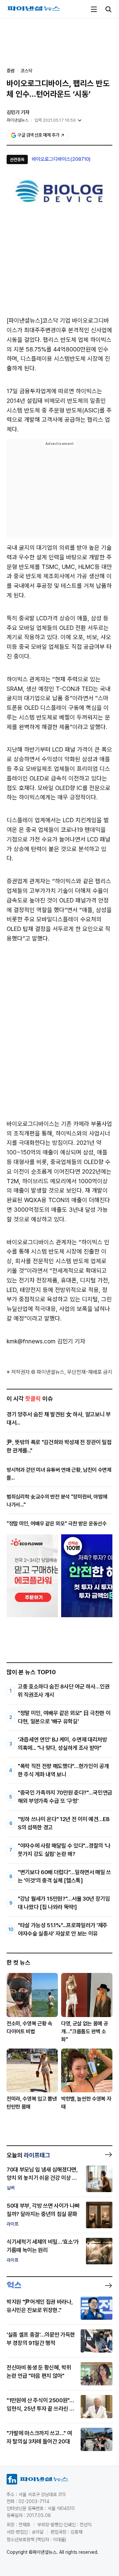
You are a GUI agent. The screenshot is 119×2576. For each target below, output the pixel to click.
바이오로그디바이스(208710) (61, 159)
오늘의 (28, 2155)
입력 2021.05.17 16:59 (55, 120)
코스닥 (26, 71)
